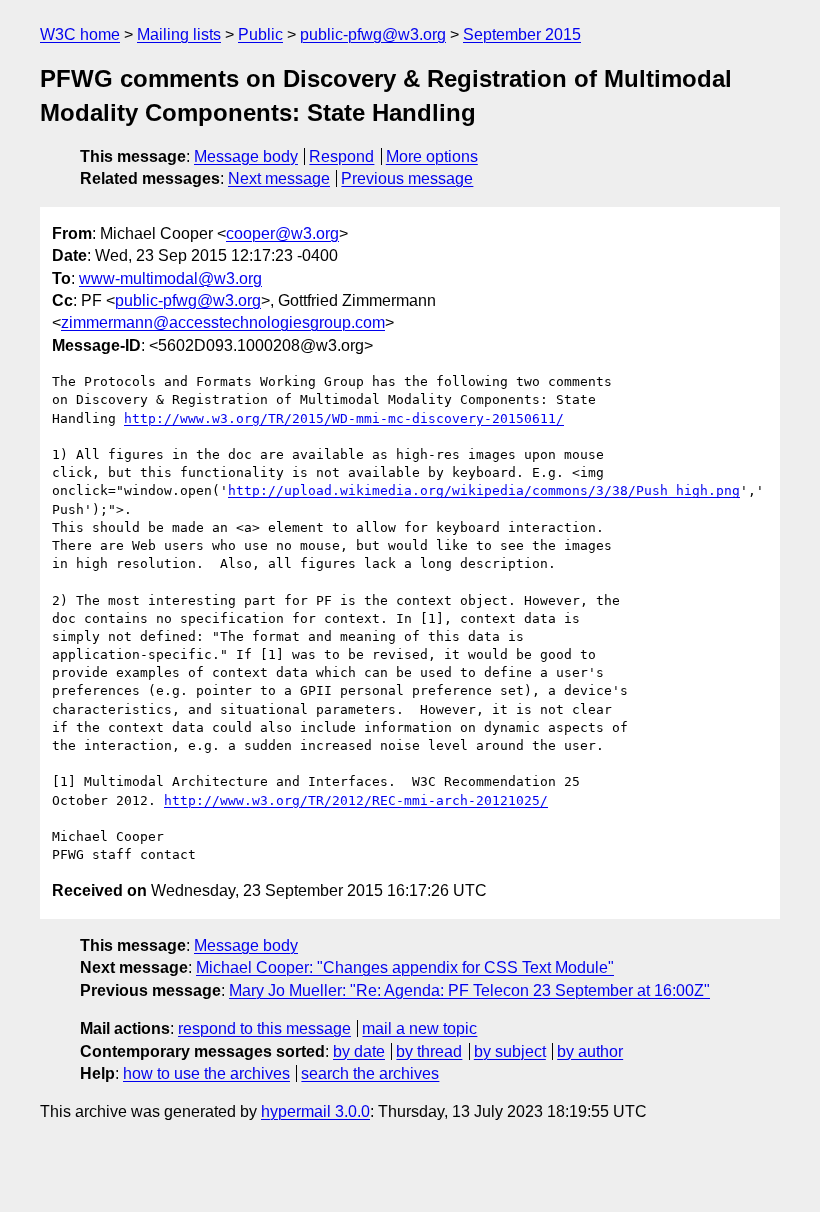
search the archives (370, 1073)
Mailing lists (179, 34)
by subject (510, 1051)
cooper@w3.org (282, 233)
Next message (279, 178)
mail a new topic (419, 1028)
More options (432, 156)
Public (260, 34)
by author (590, 1051)
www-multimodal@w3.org (170, 278)
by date (359, 1051)
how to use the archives (206, 1073)
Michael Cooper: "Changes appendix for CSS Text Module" (405, 967)
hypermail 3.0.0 (315, 1111)
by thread (429, 1051)
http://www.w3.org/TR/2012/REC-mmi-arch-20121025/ (356, 800)
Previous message (407, 178)
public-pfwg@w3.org (373, 34)
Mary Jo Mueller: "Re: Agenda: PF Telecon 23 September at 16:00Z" (469, 990)
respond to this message (264, 1028)
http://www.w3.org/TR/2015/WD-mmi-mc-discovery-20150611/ (344, 418)
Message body (246, 156)
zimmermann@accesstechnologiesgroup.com (223, 322)
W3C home (80, 34)
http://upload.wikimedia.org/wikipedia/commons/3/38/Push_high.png (484, 490)
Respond (341, 156)
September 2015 (522, 34)
